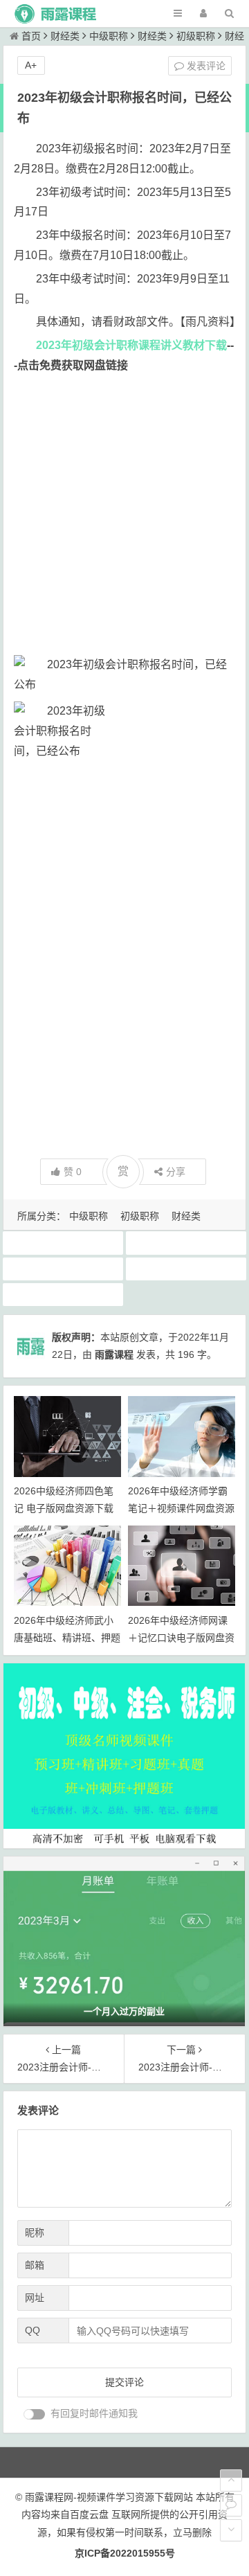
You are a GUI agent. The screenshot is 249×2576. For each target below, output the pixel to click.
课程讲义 (63, 1294)
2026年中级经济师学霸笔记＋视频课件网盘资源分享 (181, 1508)
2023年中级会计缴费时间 (186, 1242)
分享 (176, 1172)
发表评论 (205, 66)
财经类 (65, 36)
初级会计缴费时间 (186, 1269)
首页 (31, 36)
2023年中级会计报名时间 (63, 1242)
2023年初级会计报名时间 (63, 1269)
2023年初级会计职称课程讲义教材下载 (131, 345)
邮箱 (35, 2265)
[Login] (203, 14)
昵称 (35, 2233)
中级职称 (109, 36)
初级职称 (196, 36)
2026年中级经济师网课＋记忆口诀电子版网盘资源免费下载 (181, 1638)
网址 (35, 2298)
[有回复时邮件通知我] (35, 2414)
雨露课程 (114, 1354)
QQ (33, 2330)
